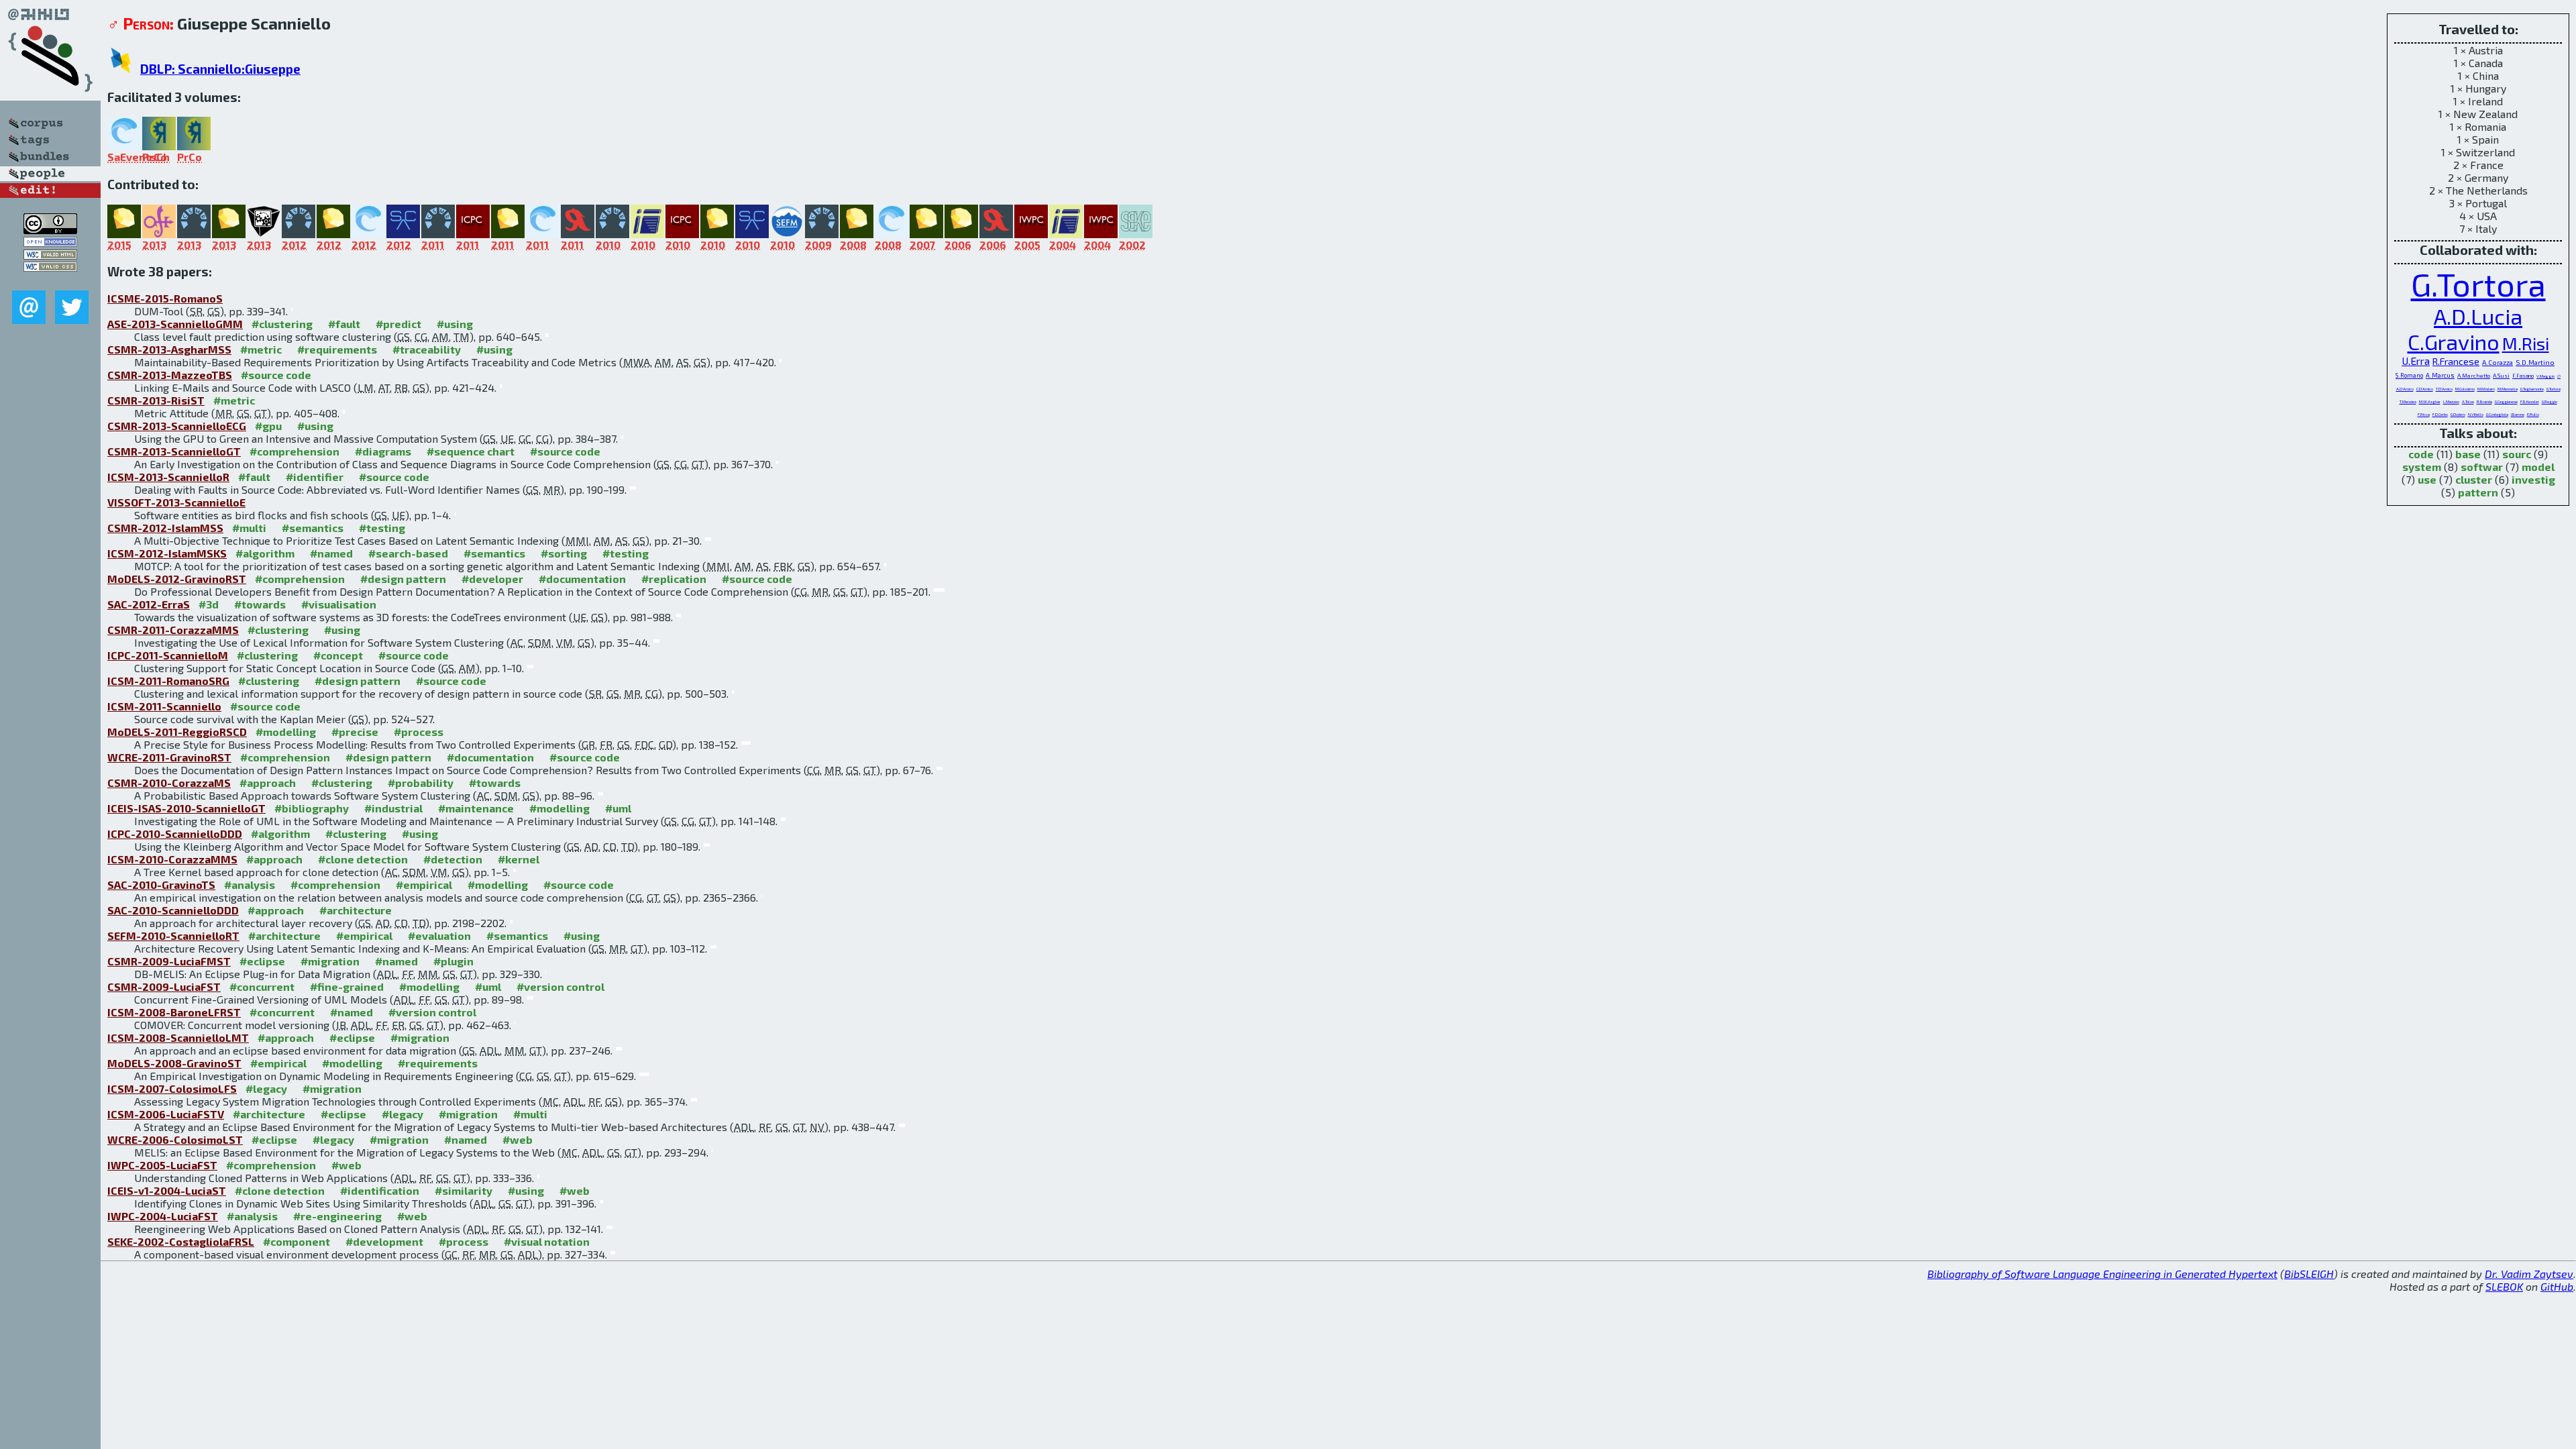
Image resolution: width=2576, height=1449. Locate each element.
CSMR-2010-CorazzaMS (169, 783)
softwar (2482, 467)
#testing (382, 528)
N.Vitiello (2476, 414)
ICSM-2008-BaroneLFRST (174, 1012)
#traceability (427, 349)
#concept (338, 655)
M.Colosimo (2465, 389)
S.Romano (2409, 375)
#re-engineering (337, 1216)
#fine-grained (347, 986)
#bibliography (312, 808)
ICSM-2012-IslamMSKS (167, 553)
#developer (492, 579)
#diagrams (383, 451)
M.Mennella (2508, 389)
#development (384, 1241)
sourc (2517, 454)
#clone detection (363, 859)
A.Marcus (2440, 375)
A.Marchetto (2474, 375)
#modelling (286, 732)
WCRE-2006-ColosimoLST (175, 1139)
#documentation (582, 579)
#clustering (282, 324)
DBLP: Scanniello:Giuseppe (220, 69)
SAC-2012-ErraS (149, 604)
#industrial (393, 808)
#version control (560, 986)
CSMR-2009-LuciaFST (164, 986)
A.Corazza (2498, 362)
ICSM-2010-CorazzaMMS (172, 859)
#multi (249, 528)
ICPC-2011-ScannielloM (168, 655)
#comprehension (294, 451)
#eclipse (262, 961)
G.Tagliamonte (2532, 389)
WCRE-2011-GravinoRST (169, 757)
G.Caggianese (2506, 401)
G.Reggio (2550, 401)
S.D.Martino (2535, 362)
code (2421, 454)
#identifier (315, 477)
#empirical (424, 884)
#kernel (519, 859)
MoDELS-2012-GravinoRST (177, 579)
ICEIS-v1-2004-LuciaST (167, 1190)
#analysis (250, 884)
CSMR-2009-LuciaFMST (169, 961)
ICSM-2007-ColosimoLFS (172, 1088)
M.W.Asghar (2430, 401)
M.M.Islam (2486, 389)
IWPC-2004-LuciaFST (163, 1216)
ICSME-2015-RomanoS (165, 298)
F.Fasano (2523, 376)
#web (518, 1139)
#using (455, 324)
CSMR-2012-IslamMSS (165, 528)
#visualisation (339, 604)
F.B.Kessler (2530, 401)
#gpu (268, 426)
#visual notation (547, 1241)
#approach (268, 783)
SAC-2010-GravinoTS (161, 884)
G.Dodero (2458, 414)
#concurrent (262, 986)
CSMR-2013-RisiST (156, 400)
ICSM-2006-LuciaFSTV (166, 1114)
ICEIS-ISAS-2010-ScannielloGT (186, 808)
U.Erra (2416, 361)
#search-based (408, 553)
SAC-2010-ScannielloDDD (173, 910)
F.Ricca (2424, 414)
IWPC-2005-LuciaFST (162, 1165)
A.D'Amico (2405, 389)
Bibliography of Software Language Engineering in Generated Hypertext (2102, 1274)
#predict (398, 324)
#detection (453, 859)
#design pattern (403, 579)
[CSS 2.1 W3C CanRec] (50, 281)
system (2422, 467)
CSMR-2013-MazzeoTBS (170, 375)
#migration (330, 961)
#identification (380, 1190)
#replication (674, 579)
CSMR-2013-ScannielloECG (177, 426)
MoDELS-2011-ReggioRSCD (177, 732)
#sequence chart (471, 451)
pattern (2478, 492)
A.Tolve (2468, 401)
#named (331, 553)
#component (297, 1241)
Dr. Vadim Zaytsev (2529, 1274)
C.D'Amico (2425, 389)
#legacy (266, 1088)
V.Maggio (2545, 376)
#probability (421, 783)
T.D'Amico (2444, 389)
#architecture (356, 910)
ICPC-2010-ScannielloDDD (175, 834)
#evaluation (439, 935)
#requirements (337, 349)
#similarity (464, 1190)
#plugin (453, 961)
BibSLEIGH (2309, 1274)
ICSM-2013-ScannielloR (168, 477)
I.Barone (2518, 414)
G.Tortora (2478, 284)
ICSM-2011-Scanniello (164, 706)
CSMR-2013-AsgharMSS (169, 349)
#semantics (313, 528)
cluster (2474, 479)
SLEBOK (2504, 1286)
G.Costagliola (2497, 414)
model (2538, 467)
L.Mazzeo (2451, 401)
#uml (618, 808)
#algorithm (265, 553)
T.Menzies (2408, 401)
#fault (344, 324)
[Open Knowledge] (50, 243)
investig (2533, 479)
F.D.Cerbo (2440, 414)
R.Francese (2456, 361)
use (2427, 479)
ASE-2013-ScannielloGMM (175, 324)
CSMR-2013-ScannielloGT (174, 451)
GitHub (2557, 1286)
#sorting (564, 553)
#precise (355, 732)
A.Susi (2501, 375)
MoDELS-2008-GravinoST (174, 1063)
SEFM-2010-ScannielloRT (173, 935)
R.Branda (2484, 401)
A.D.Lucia (2478, 316)
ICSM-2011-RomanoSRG (168, 681)
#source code (276, 375)
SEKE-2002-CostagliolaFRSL (181, 1241)
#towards (260, 604)
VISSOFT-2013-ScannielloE (176, 502)
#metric (261, 349)
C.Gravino (2454, 341)
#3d (209, 604)
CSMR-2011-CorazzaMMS (173, 630)
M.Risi (2526, 343)
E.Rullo (2533, 414)
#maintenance (476, 808)
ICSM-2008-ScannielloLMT (178, 1037)
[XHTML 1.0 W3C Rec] (50, 255)
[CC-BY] (50, 230)
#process (419, 732)
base (2468, 454)
